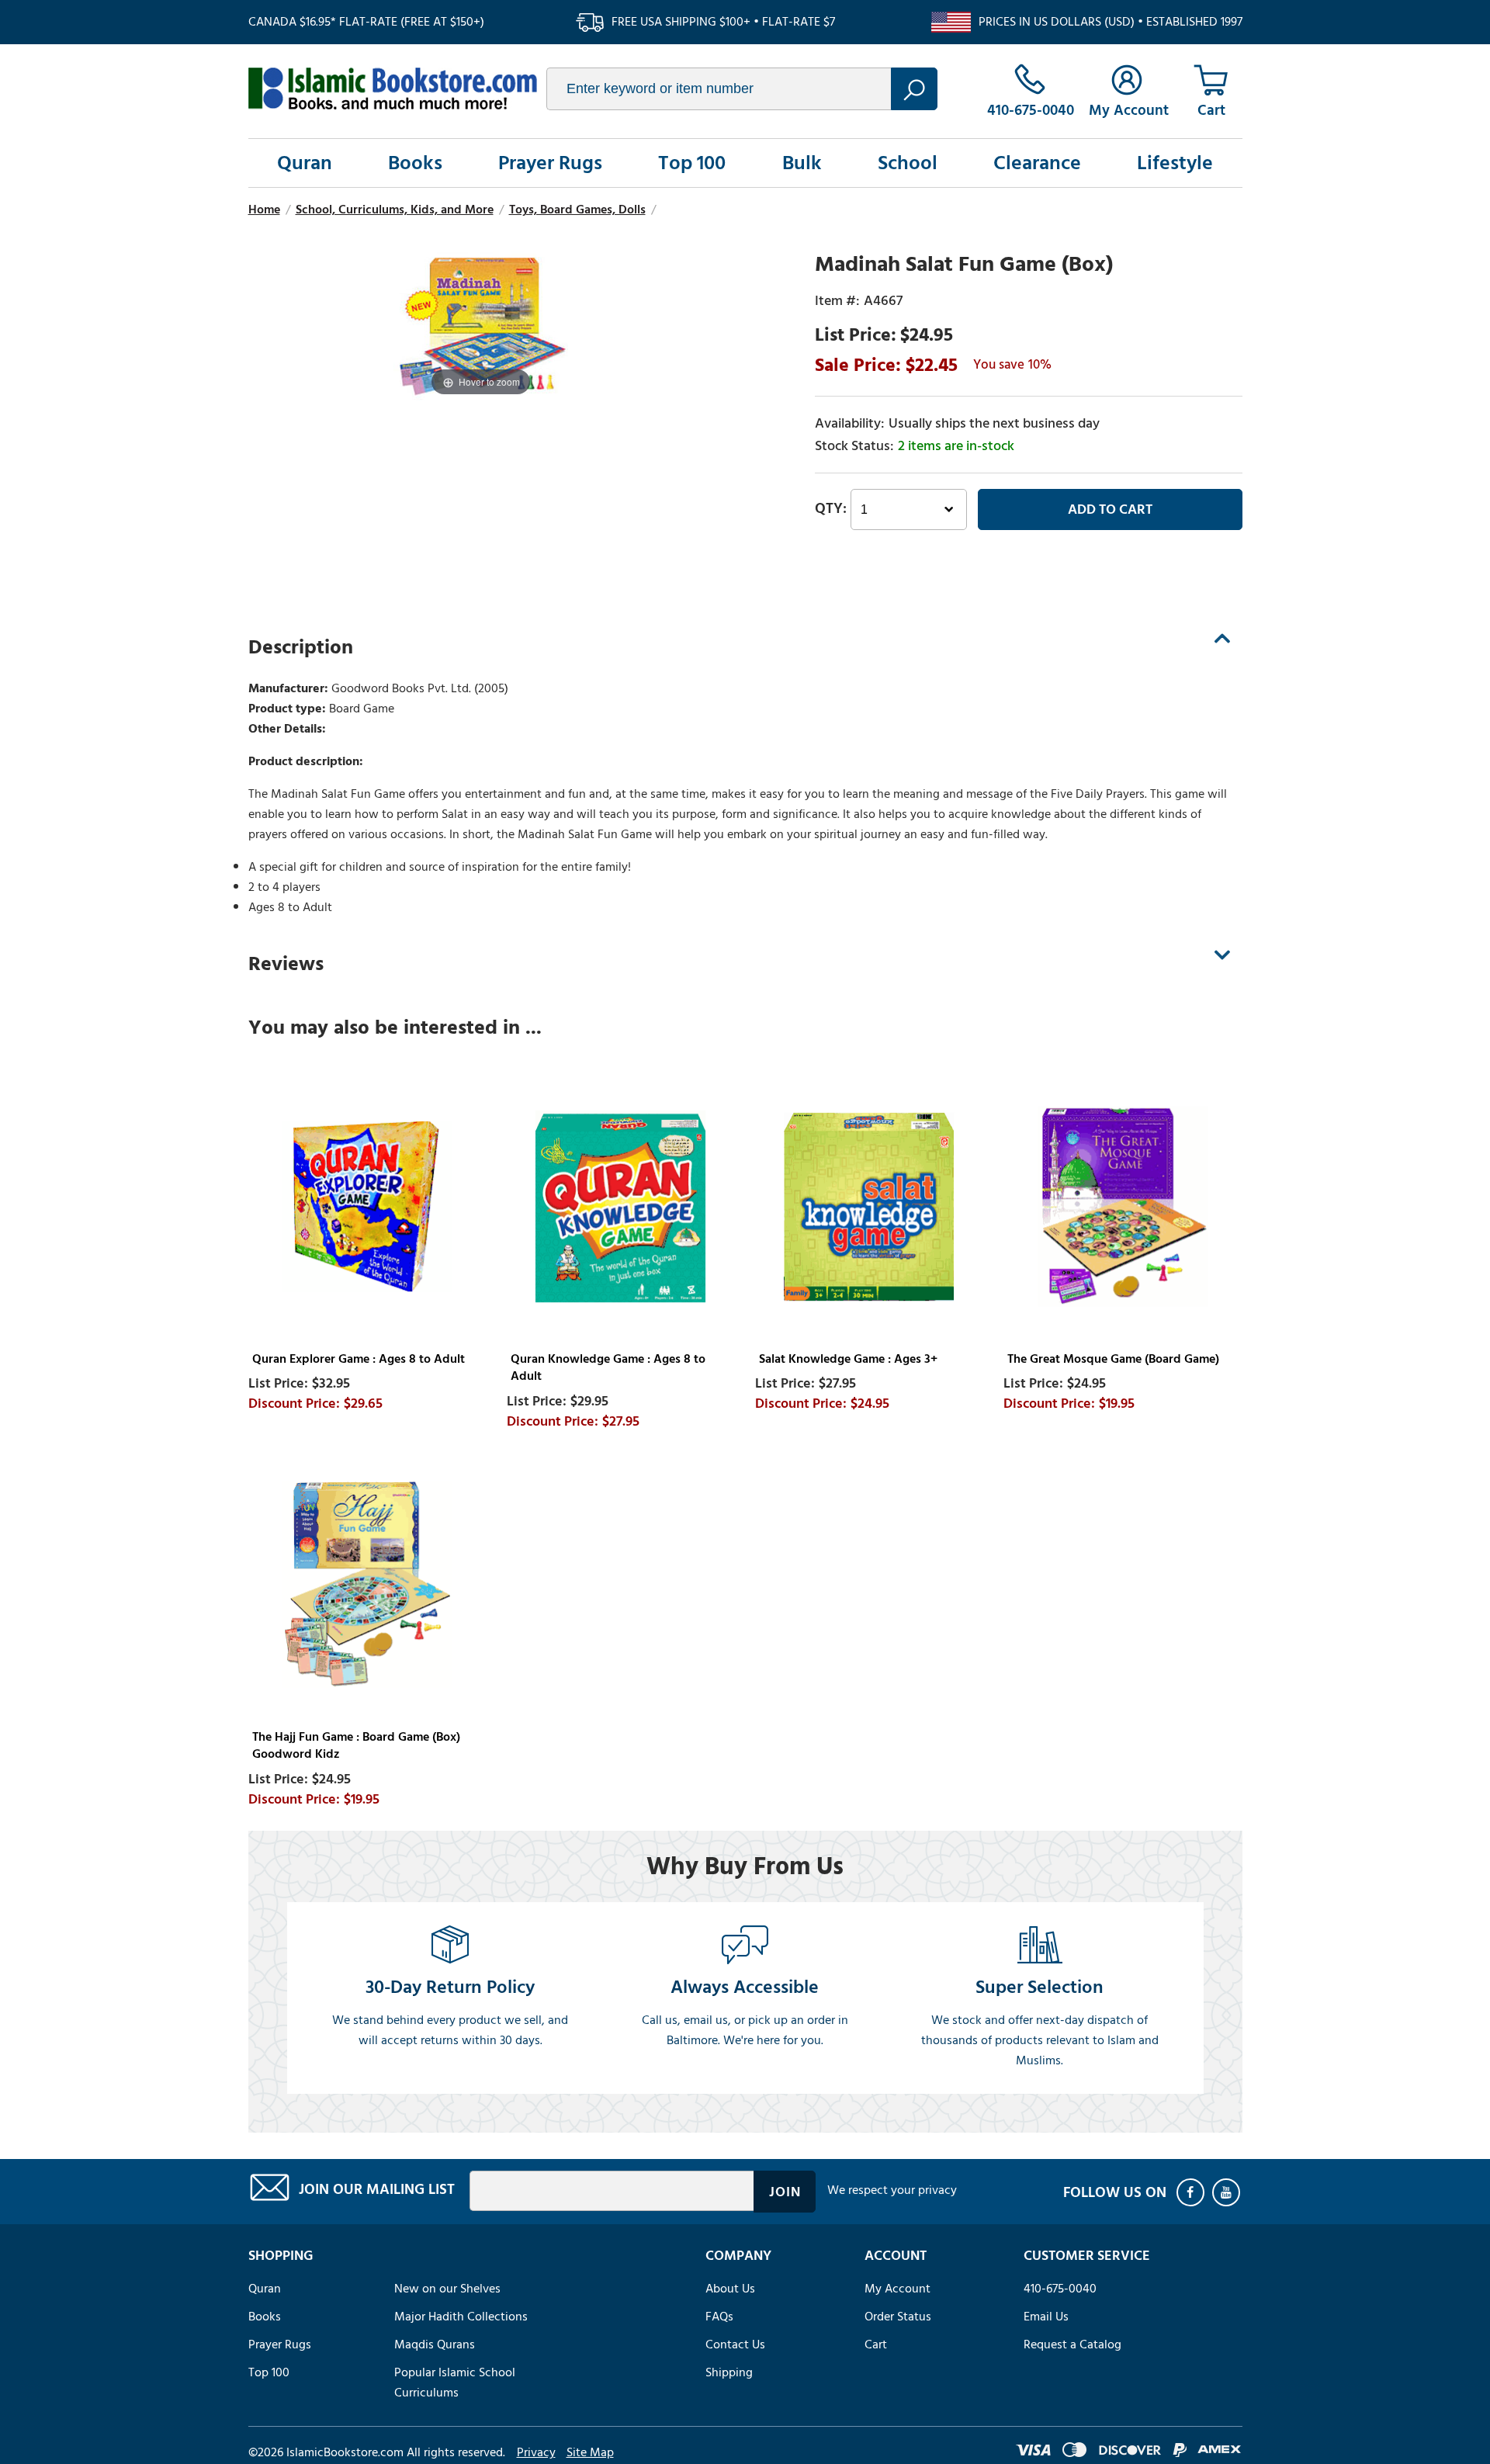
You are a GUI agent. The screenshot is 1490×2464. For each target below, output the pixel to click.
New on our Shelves (447, 2289)
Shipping (729, 2372)
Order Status (898, 2317)
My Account (897, 2289)
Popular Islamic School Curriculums (455, 2383)
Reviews (286, 964)
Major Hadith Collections (461, 2317)
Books (415, 163)
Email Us (1046, 2317)
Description (301, 647)
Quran (305, 163)
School (908, 163)
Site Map (590, 2452)
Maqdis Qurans (435, 2344)
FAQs (719, 2317)
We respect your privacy (892, 2190)
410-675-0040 (1060, 2289)
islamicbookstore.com (393, 88)
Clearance (1037, 163)
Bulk (802, 163)
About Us (730, 2289)
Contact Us (735, 2344)
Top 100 (692, 163)
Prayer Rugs (550, 163)
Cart (876, 2344)
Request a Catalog (1072, 2344)
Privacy (536, 2452)
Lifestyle (1175, 163)
